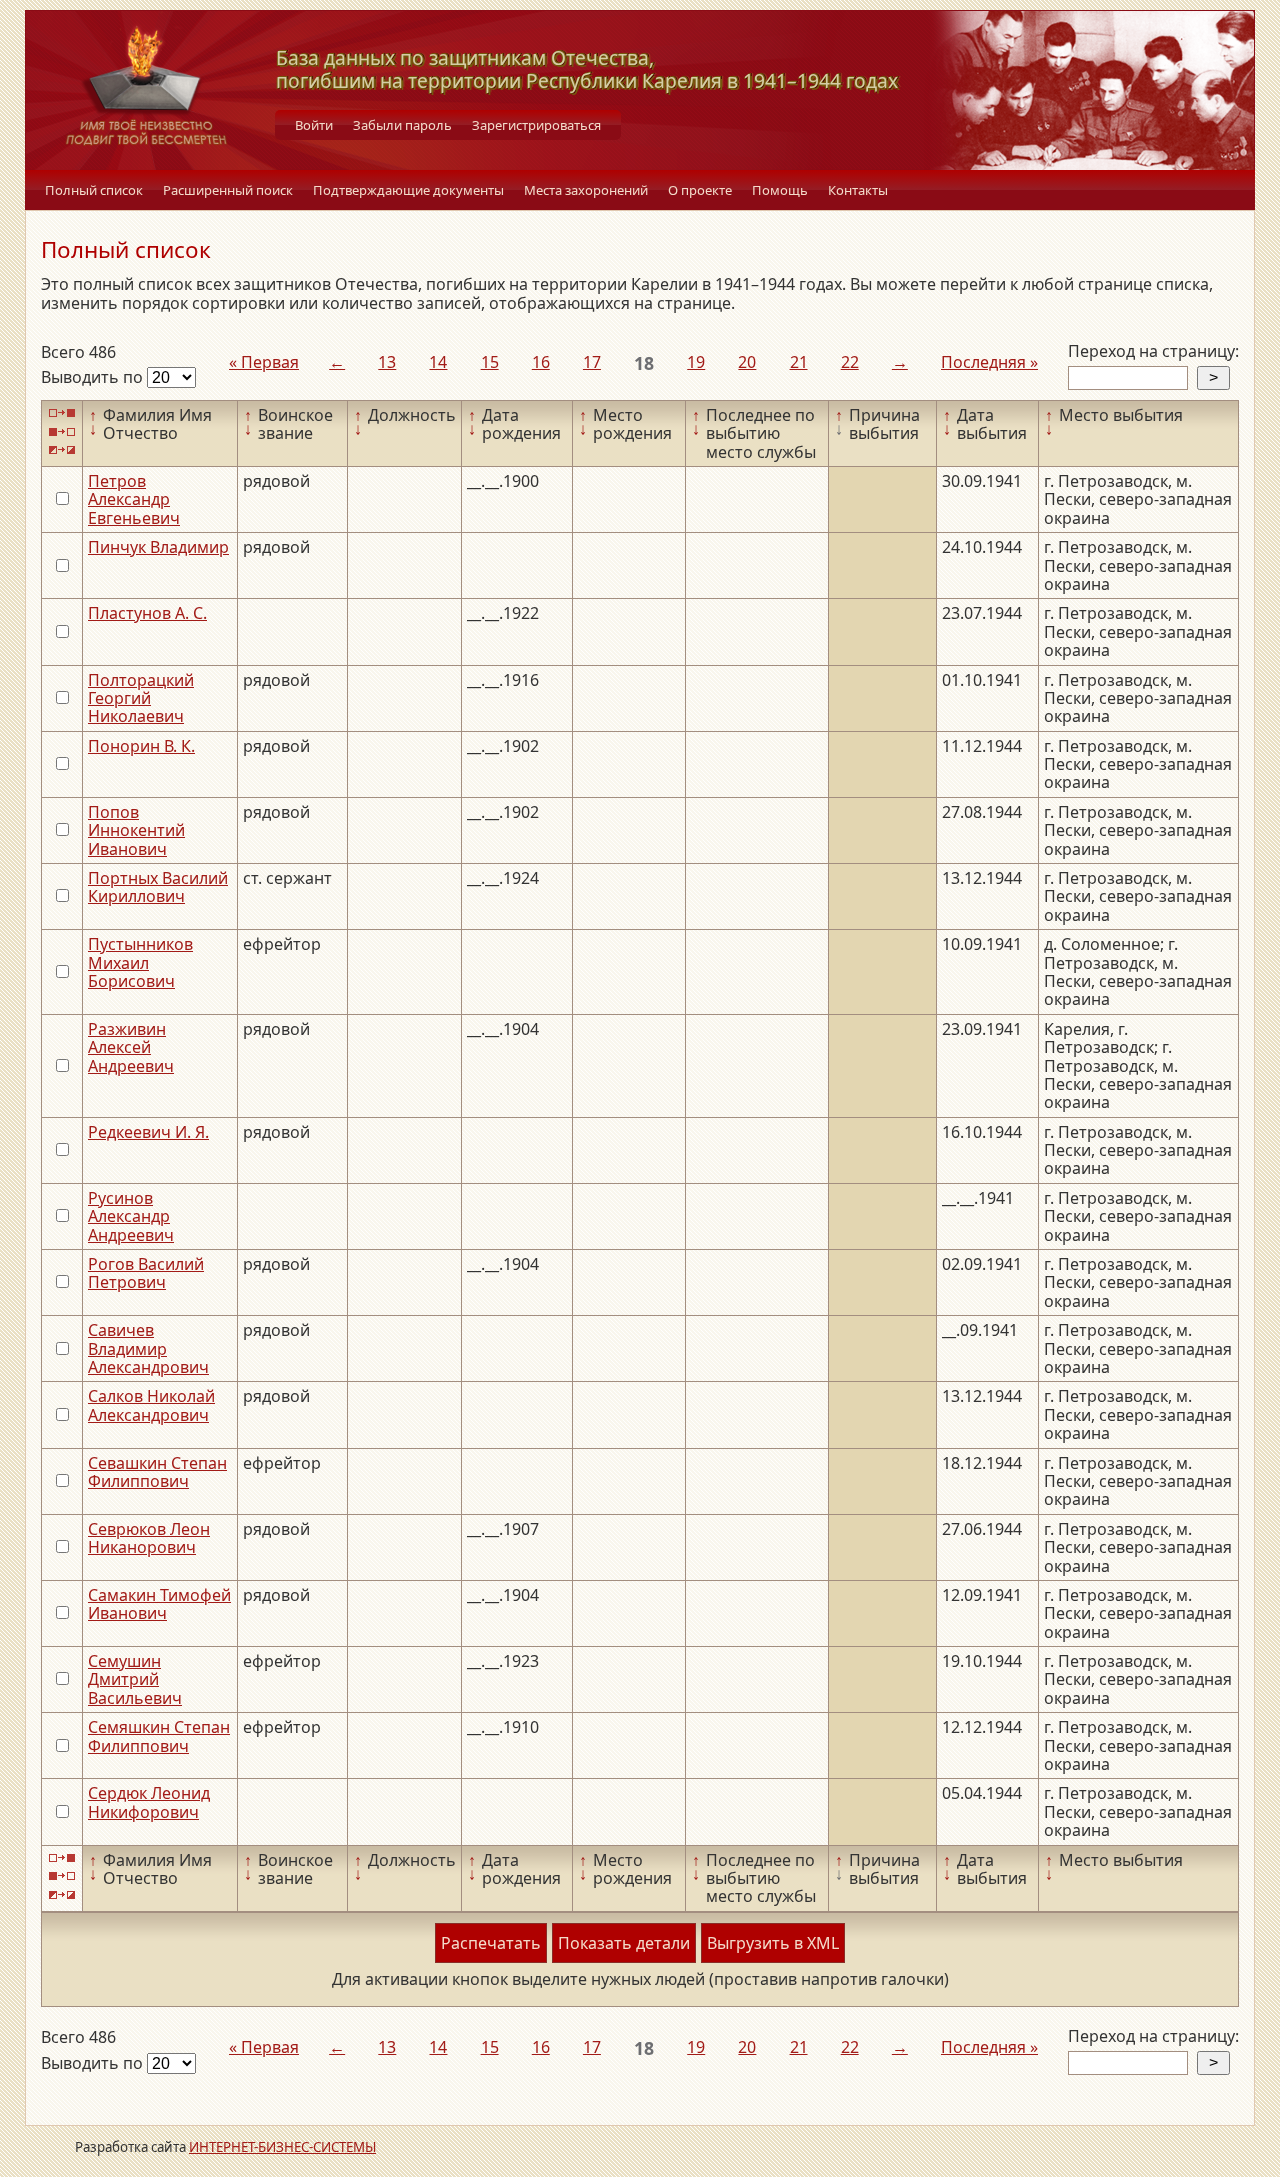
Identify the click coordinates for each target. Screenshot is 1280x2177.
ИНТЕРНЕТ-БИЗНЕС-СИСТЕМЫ (282, 2147)
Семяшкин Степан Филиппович (159, 1736)
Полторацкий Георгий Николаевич (141, 698)
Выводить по (94, 377)
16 (541, 362)
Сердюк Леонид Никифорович (149, 1802)
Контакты (858, 190)
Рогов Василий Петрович (146, 1273)
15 (490, 362)
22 (850, 362)
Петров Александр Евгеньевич (134, 499)
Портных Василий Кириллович (158, 887)
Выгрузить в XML (773, 1943)
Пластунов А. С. (147, 613)
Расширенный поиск (228, 190)
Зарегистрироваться (536, 125)
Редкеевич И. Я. (148, 1132)
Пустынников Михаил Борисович (140, 962)
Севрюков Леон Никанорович (149, 1538)
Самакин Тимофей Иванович (159, 1604)
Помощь (780, 190)
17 (592, 362)
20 (747, 362)
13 (387, 362)
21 (799, 362)
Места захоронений (586, 190)
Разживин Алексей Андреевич (131, 1047)
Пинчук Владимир (158, 547)
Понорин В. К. (141, 746)
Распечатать (491, 1943)
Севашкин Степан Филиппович (157, 1472)
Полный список (94, 190)
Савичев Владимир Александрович (148, 1348)
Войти (314, 125)
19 (696, 362)
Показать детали (624, 1943)
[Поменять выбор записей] (62, 450)
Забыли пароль (402, 125)
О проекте (700, 190)
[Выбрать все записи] (62, 413)
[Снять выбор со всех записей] (62, 431)
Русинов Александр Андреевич (131, 1216)
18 (644, 363)
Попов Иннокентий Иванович (136, 830)
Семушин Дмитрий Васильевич (135, 1679)
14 (438, 362)
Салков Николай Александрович (151, 1405)
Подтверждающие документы (408, 190)
